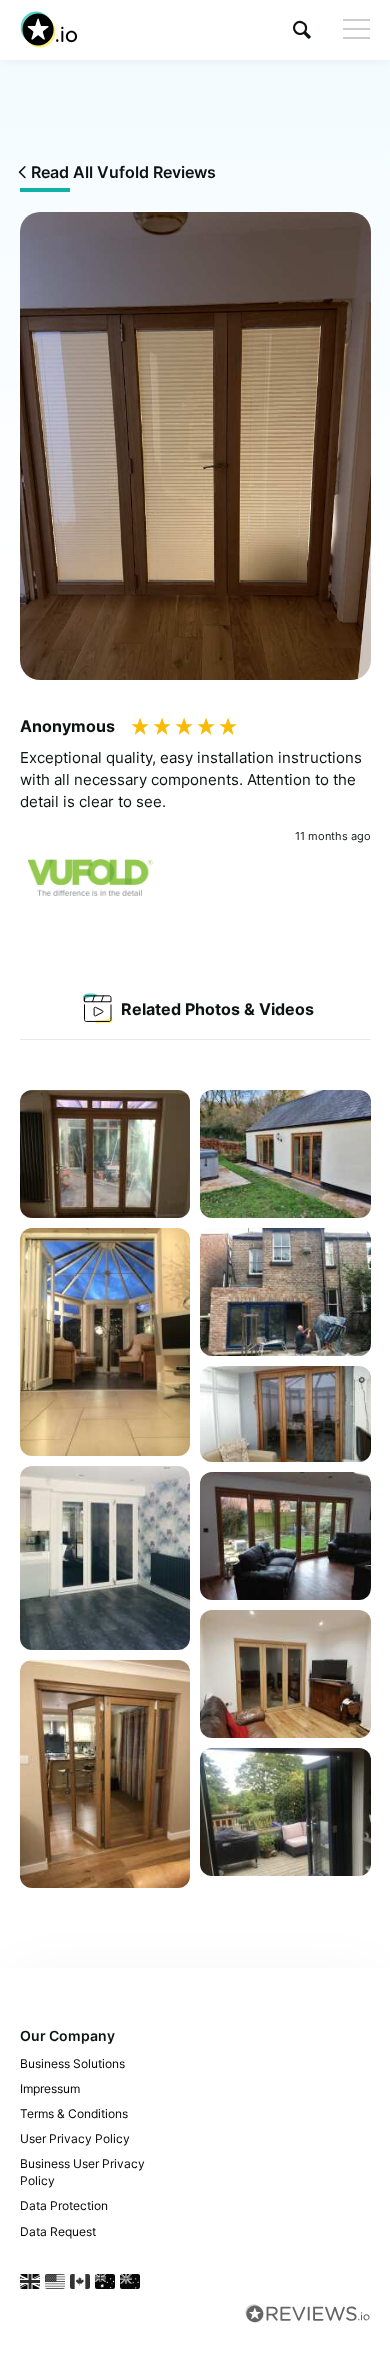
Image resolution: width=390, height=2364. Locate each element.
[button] (302, 29)
